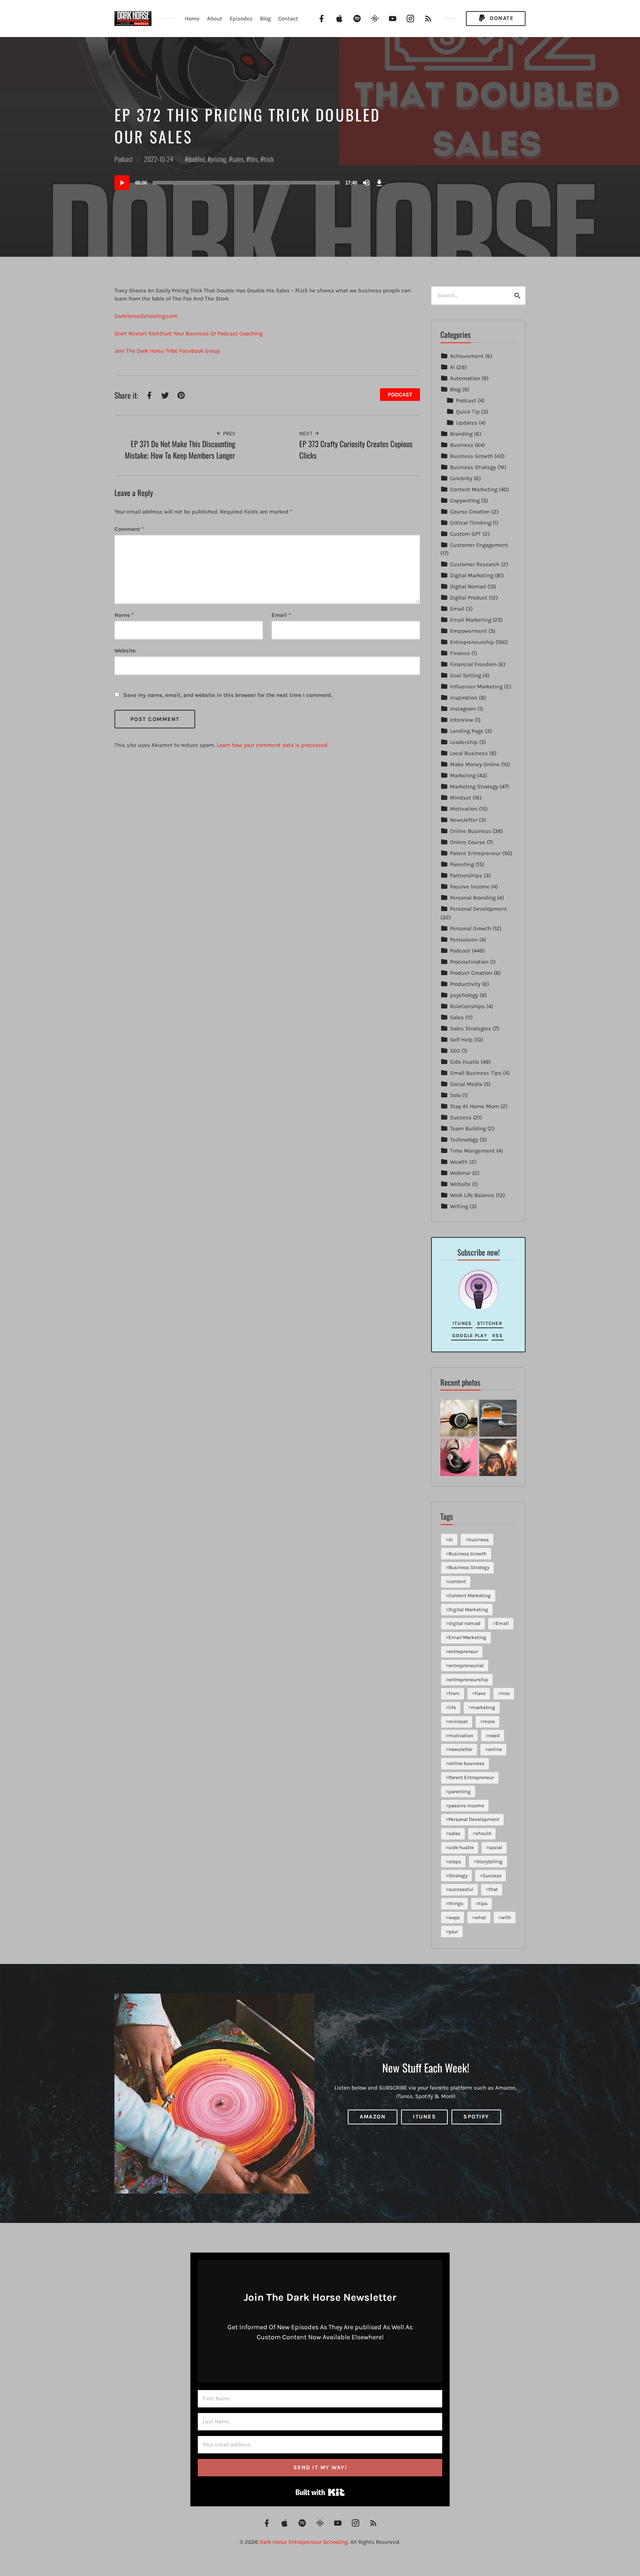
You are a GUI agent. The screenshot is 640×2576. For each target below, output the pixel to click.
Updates (467, 423)
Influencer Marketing (476, 687)
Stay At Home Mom (474, 1106)
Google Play (470, 1335)
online (495, 1749)
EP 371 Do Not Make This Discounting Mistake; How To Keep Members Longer (180, 450)
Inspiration (464, 698)
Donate (501, 18)
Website (460, 1184)
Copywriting (465, 501)
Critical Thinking (471, 523)
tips (483, 1903)
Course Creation (470, 512)
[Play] (122, 183)
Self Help (461, 1040)
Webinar (460, 1173)
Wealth (459, 1162)
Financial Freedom (473, 664)
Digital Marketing (472, 575)
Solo (455, 1095)
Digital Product (469, 598)
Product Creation (471, 973)
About (215, 19)
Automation (465, 378)
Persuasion (464, 940)
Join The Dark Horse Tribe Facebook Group (167, 351)
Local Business (469, 753)
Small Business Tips (476, 1073)
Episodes (241, 19)
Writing (459, 1206)
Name (124, 615)
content (457, 1581)
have (480, 1693)
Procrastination (469, 962)
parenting (460, 1791)
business (479, 1540)
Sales (457, 1017)
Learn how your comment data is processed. (273, 745)
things (456, 1903)
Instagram (463, 709)
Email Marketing (471, 620)
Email (281, 615)
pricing (218, 159)
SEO (455, 1051)
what (480, 1917)
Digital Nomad (468, 586)
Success (461, 1117)
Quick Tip (468, 412)
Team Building (468, 1129)
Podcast (124, 159)
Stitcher (490, 1323)
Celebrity (461, 478)
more (489, 1721)
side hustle (461, 1847)
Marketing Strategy (474, 787)
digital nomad (464, 1623)
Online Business (471, 831)
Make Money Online (475, 764)
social (496, 1847)
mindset (458, 1721)
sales (238, 159)
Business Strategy (473, 467)
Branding (461, 434)
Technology (464, 1140)
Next (307, 433)
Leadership (464, 742)
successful (461, 1889)
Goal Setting (466, 675)
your (453, 1932)
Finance (460, 653)
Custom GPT (466, 534)
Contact (288, 19)
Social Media (466, 1084)
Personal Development (479, 909)
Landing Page (467, 731)
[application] (250, 183)
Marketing (463, 775)
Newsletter (464, 820)
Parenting (462, 864)
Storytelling (489, 1862)
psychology (464, 995)
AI (452, 367)
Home (192, 19)
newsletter (461, 1749)
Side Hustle (465, 1062)
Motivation (464, 809)
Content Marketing (474, 489)
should (483, 1833)
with (506, 1917)
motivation (461, 1736)
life (452, 1707)
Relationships (467, 1006)
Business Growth (471, 456)
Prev (228, 433)
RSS (497, 1335)
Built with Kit (320, 2492)
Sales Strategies (471, 1028)
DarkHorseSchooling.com (146, 316)
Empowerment (469, 631)
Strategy (458, 1876)
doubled (196, 159)
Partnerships (466, 875)
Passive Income (470, 887)
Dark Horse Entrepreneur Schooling (304, 2542)
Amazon (373, 2117)
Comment (129, 529)
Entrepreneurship (472, 642)
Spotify (476, 2117)
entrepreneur (463, 1651)
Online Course (468, 842)
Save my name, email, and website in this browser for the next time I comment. (228, 695)
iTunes (462, 1323)
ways (454, 1917)
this (254, 159)
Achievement (467, 356)
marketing (483, 1707)
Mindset (461, 798)
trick (269, 159)
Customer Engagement (479, 545)
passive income (466, 1806)
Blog (265, 19)
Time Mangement (472, 1151)
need (494, 1736)
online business (466, 1763)
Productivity (465, 984)
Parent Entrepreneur (475, 853)
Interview (462, 720)
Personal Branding (473, 898)
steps (455, 1862)
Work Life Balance (472, 1195)
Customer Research (475, 564)
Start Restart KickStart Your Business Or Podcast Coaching (189, 333)
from (454, 1693)
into (505, 1693)
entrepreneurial (466, 1666)
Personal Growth (471, 928)
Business (462, 445)
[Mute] (366, 183)
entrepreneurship (468, 1680)
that (493, 1889)
